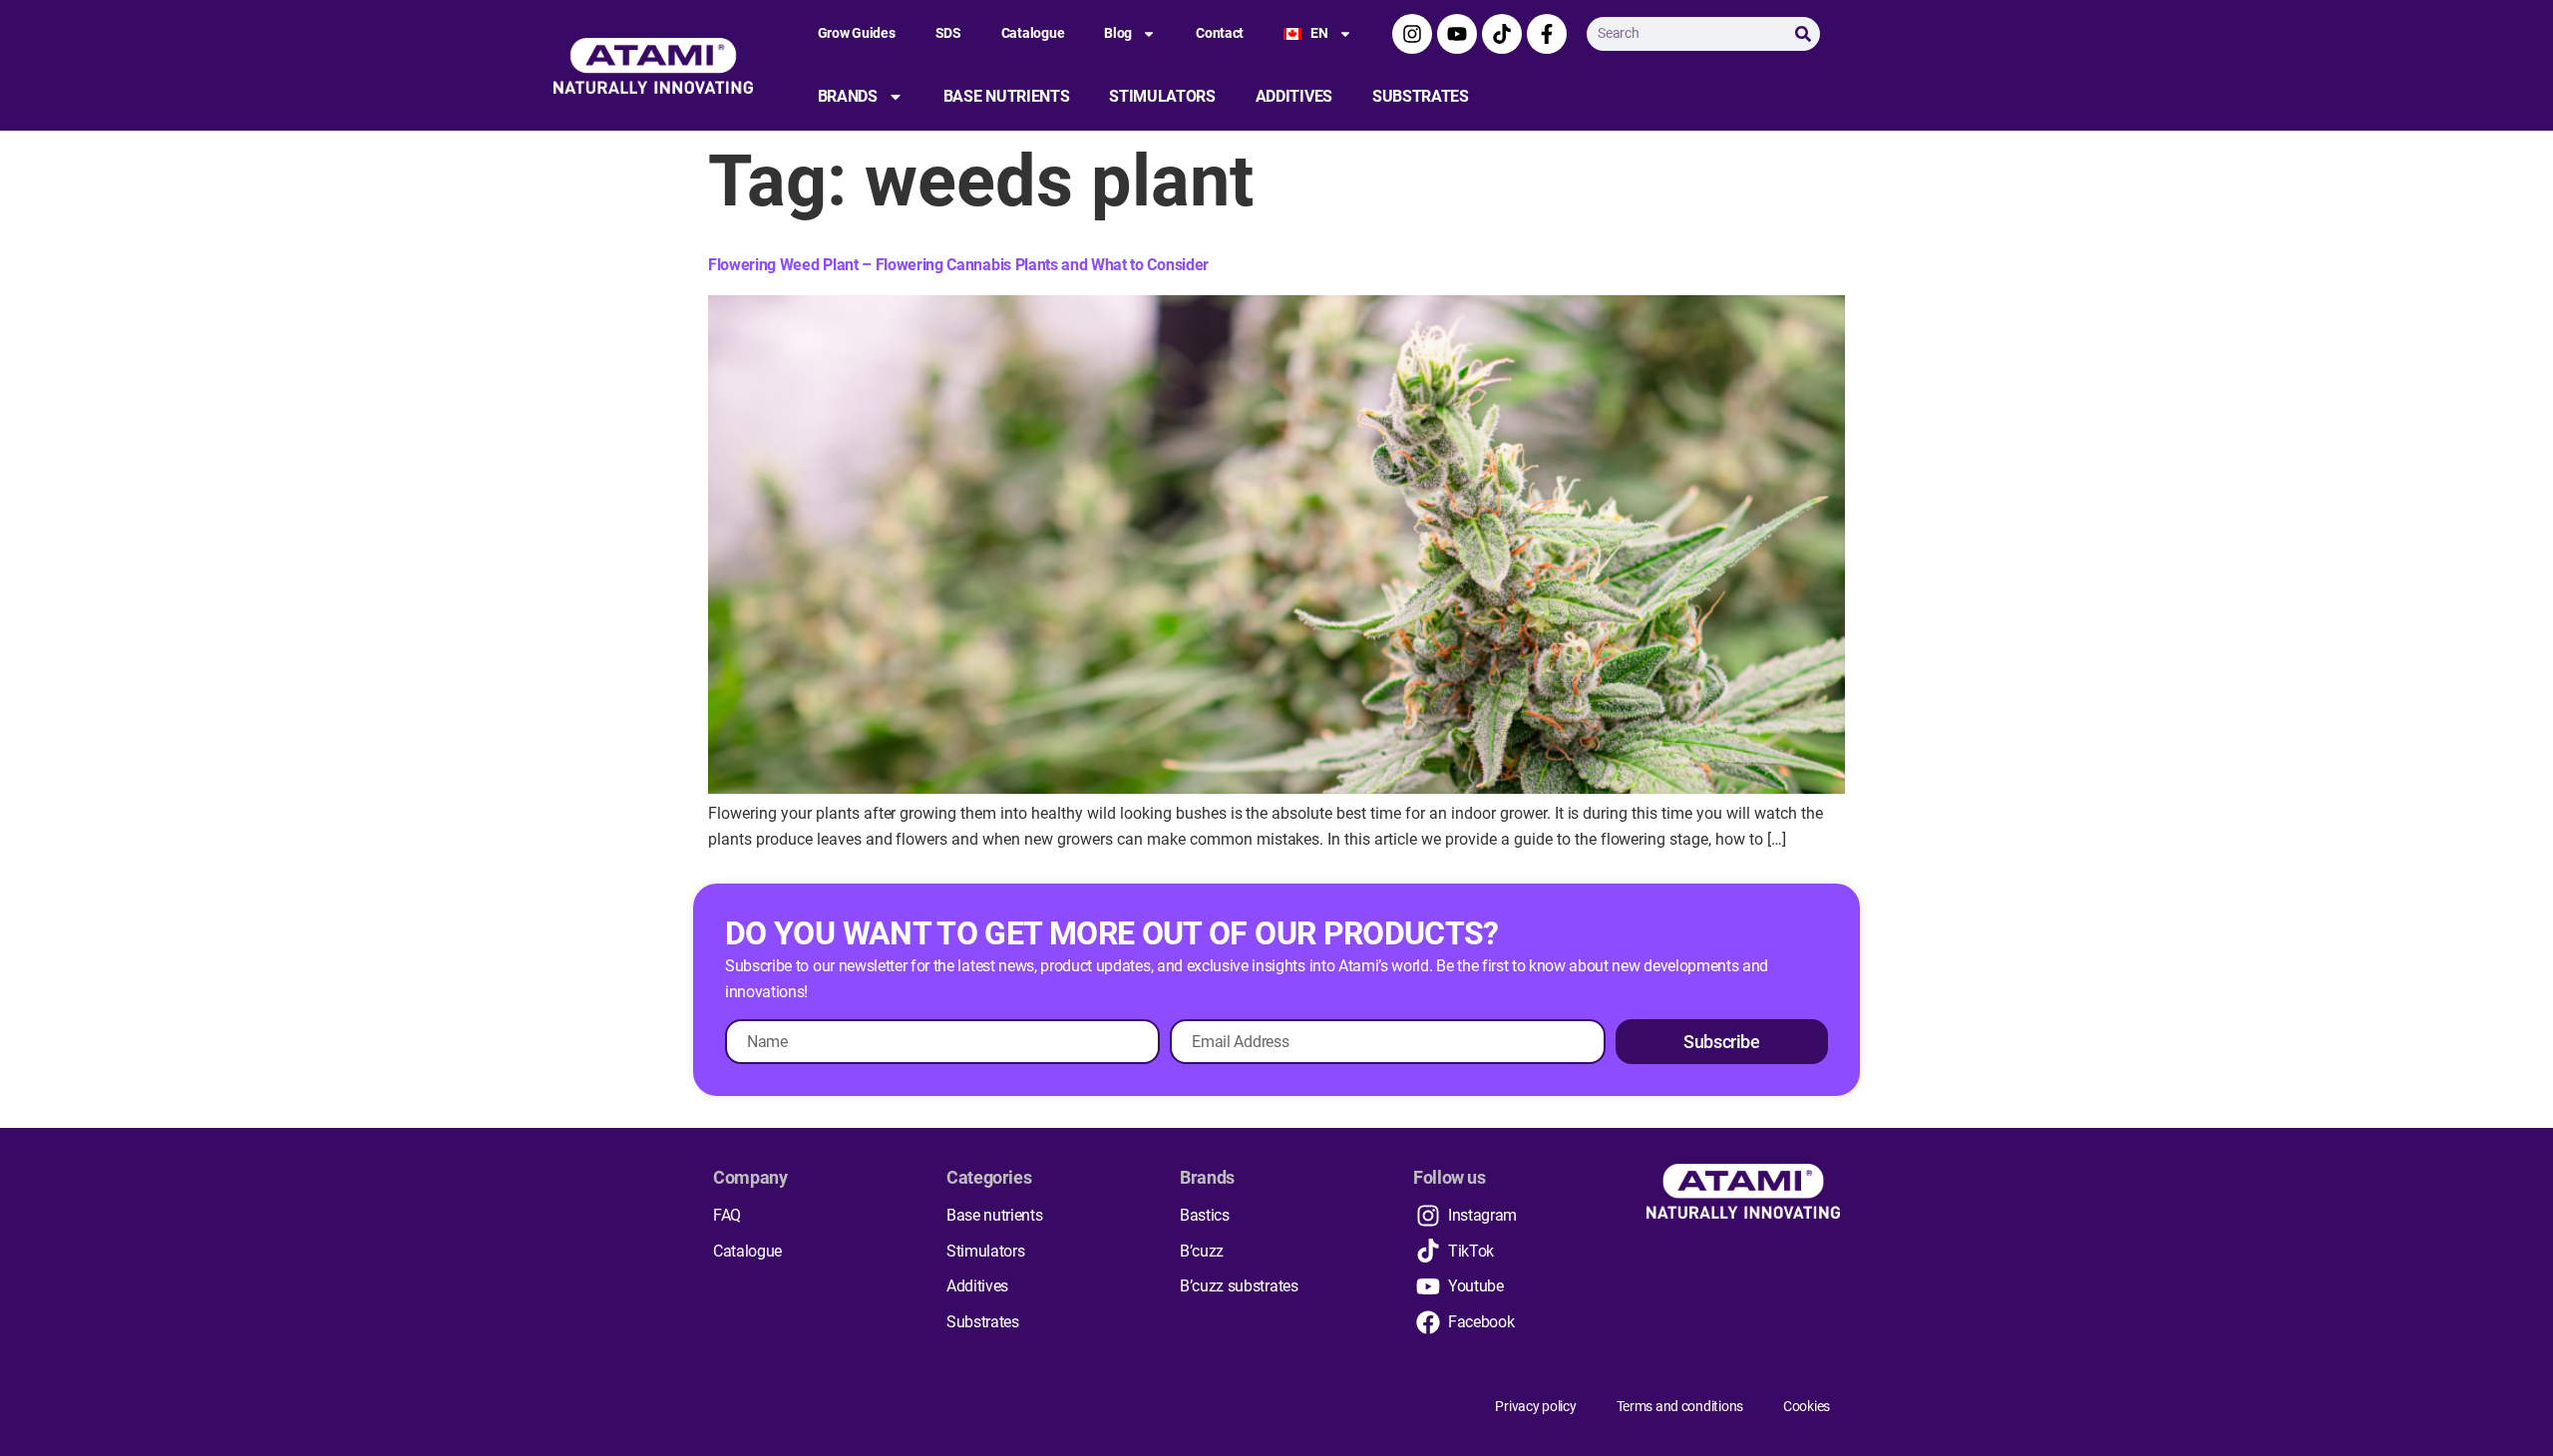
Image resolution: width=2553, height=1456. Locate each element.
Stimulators (1162, 96)
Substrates (1421, 96)
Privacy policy (1535, 1406)
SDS (948, 33)
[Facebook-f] (1547, 34)
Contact (1220, 33)
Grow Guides (857, 33)
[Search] (1803, 34)
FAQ (727, 1215)
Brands (848, 96)
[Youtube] (1457, 34)
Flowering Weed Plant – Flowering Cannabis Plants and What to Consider (958, 265)
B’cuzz (1202, 1251)
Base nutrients (1007, 96)
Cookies (1807, 1406)
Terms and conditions (1680, 1406)
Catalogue (1033, 33)
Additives (1294, 96)
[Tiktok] (1502, 34)
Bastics (1205, 1215)
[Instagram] (1412, 34)
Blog (1118, 33)
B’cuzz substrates (1239, 1286)
